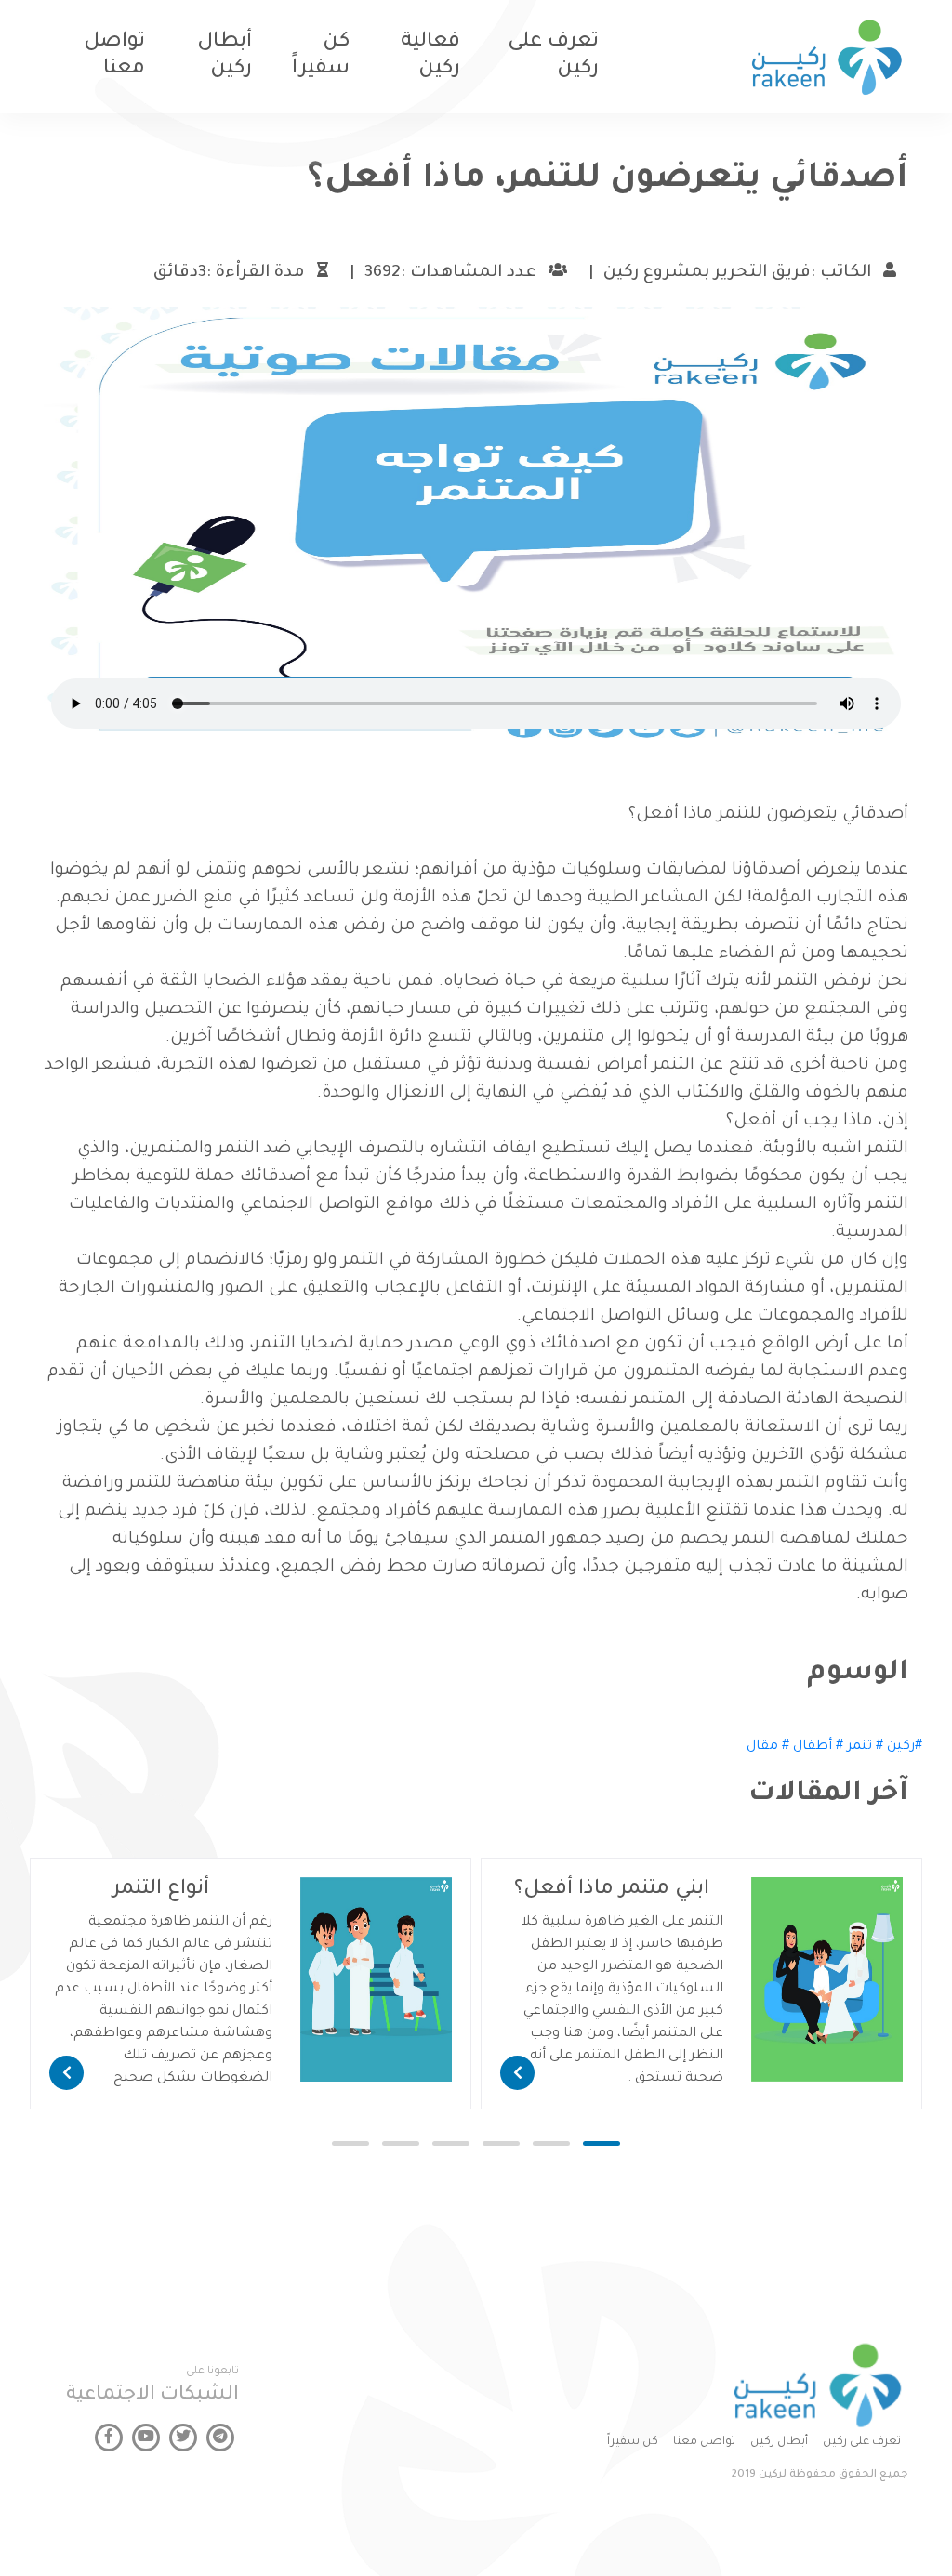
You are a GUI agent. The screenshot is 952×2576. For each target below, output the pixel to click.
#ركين (905, 1747)
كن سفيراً (633, 2442)
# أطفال (818, 1747)
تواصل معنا (704, 2442)
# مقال (768, 1747)
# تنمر (865, 1747)
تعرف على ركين (862, 2442)
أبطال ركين (779, 2442)
